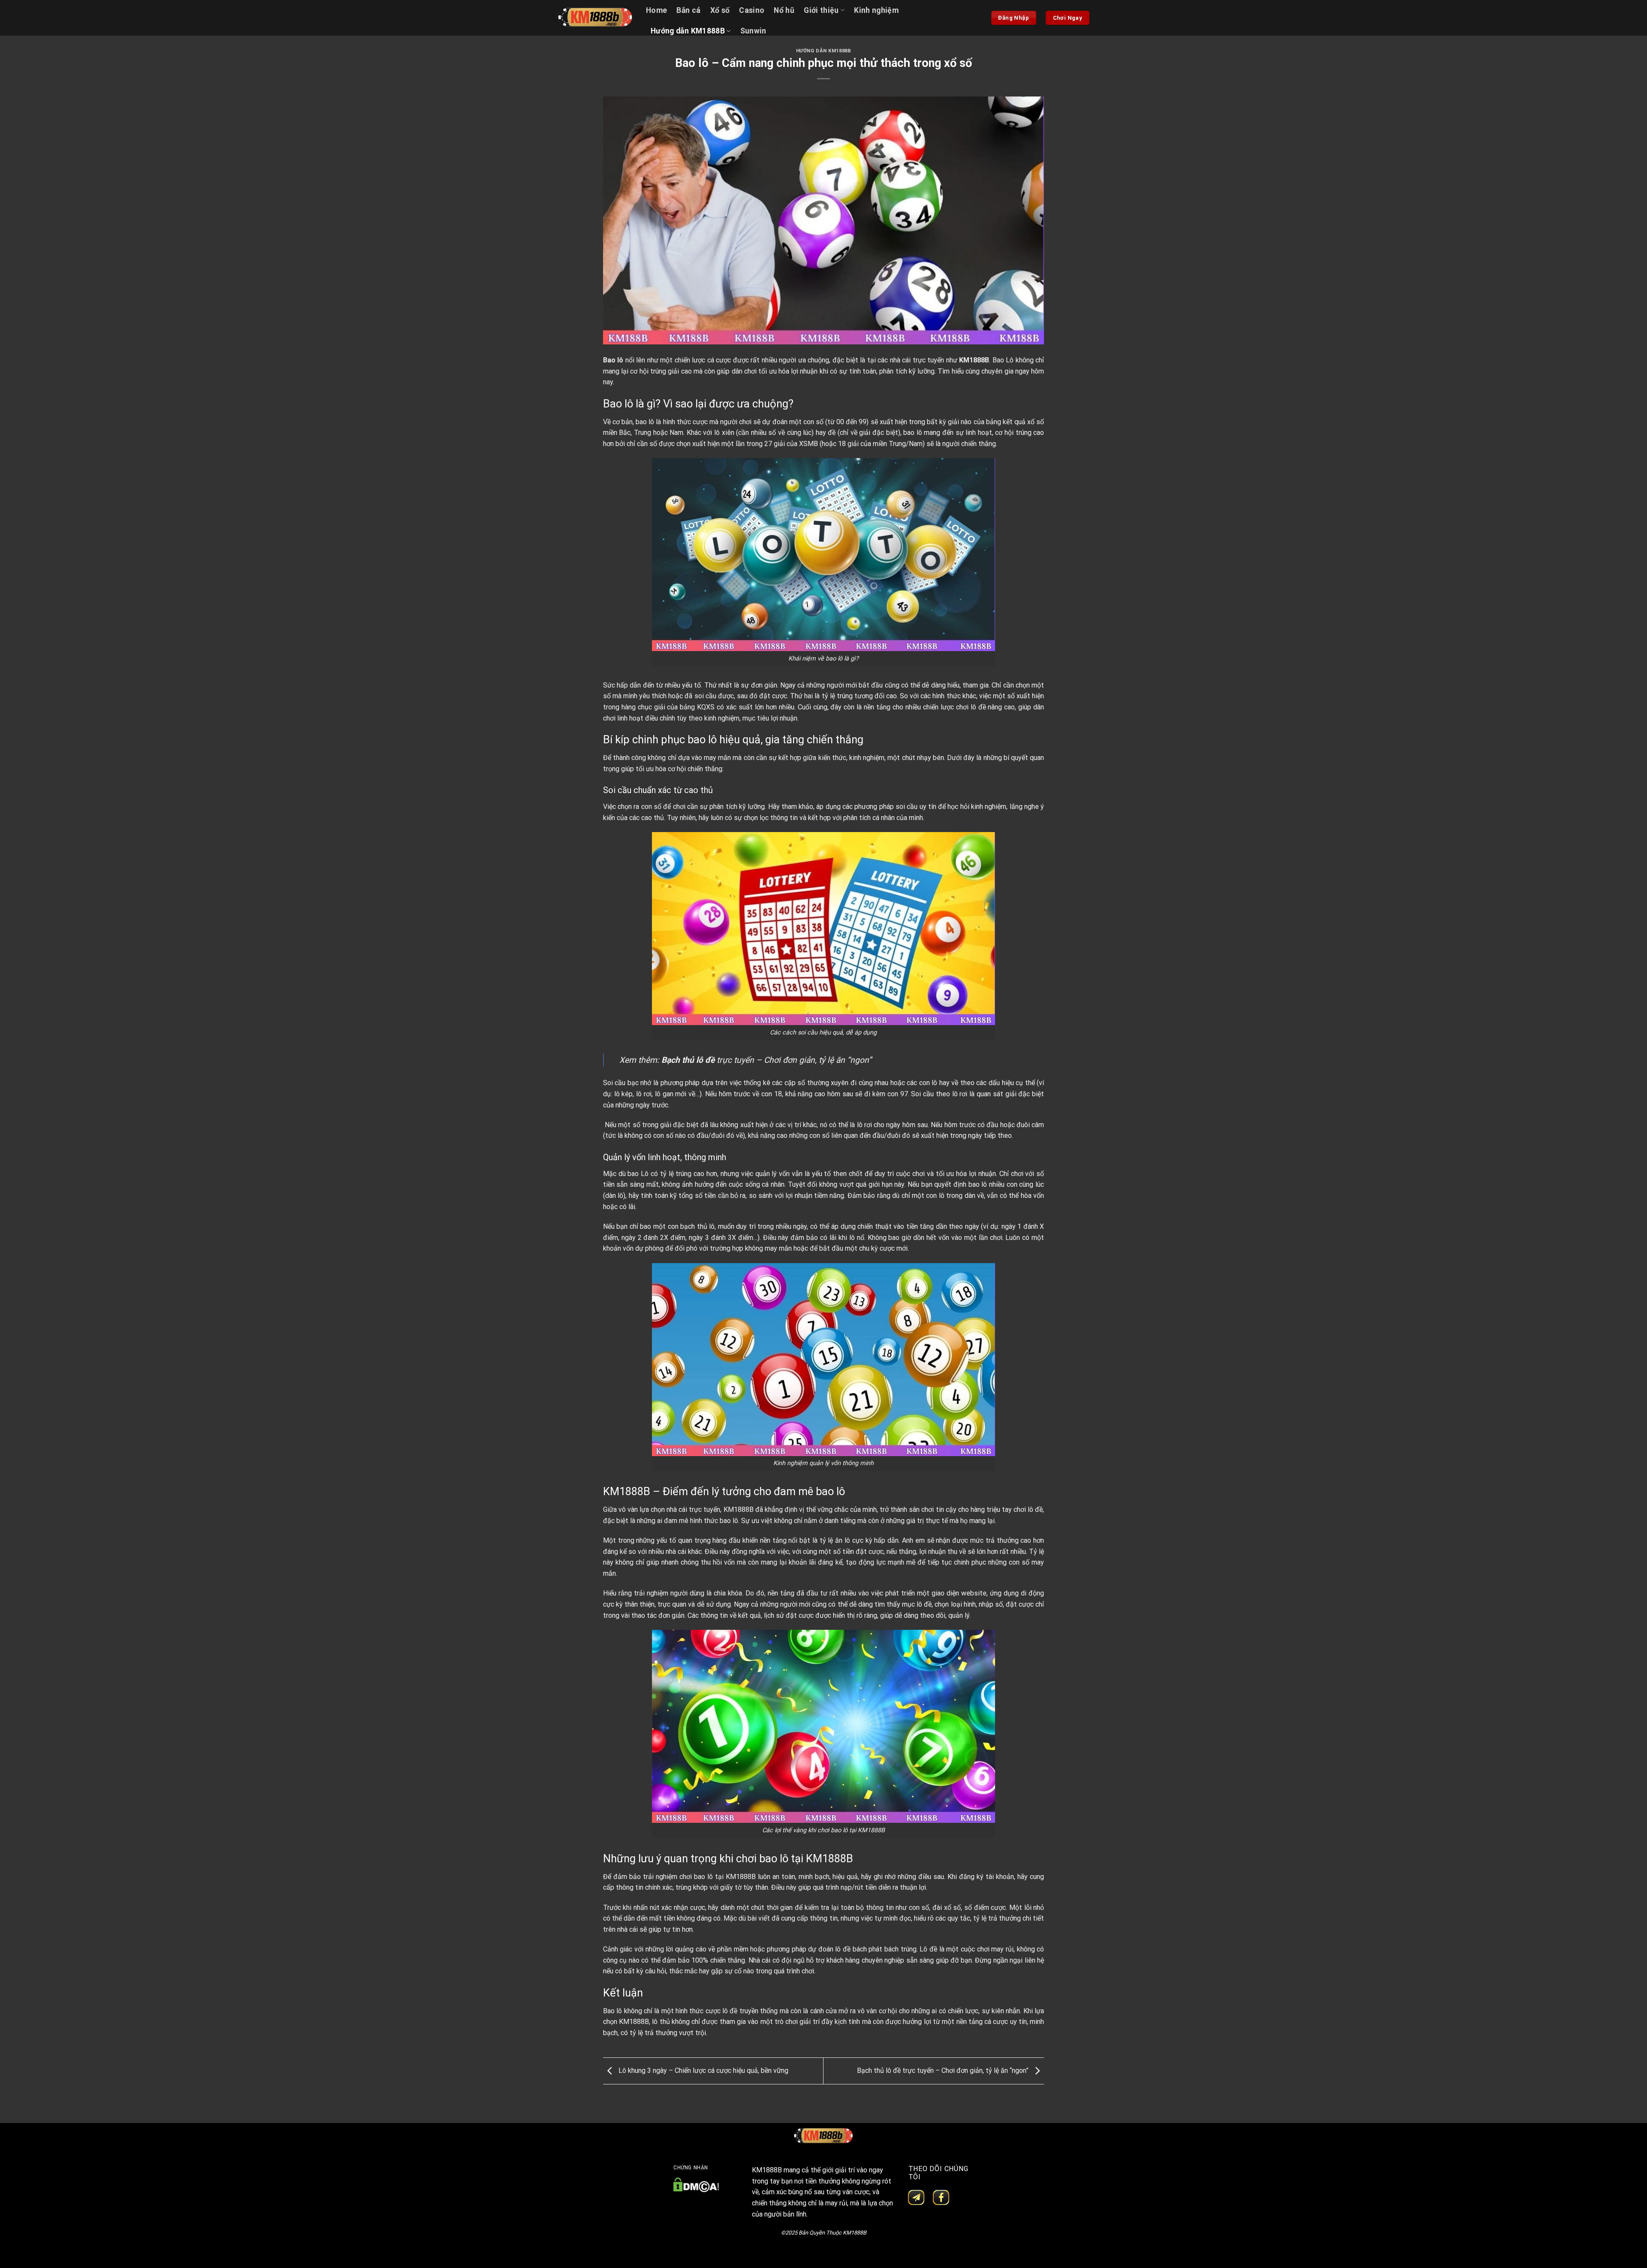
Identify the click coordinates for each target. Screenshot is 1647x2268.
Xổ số (720, 10)
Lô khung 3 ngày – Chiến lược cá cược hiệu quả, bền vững (703, 2070)
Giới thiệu (821, 10)
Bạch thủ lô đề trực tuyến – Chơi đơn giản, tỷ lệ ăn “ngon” (944, 2070)
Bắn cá (688, 10)
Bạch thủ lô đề (688, 1060)
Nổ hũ (784, 10)
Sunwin (753, 31)
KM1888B (974, 360)
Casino (752, 10)
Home (656, 10)
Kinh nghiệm (876, 10)
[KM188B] (595, 18)
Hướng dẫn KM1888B (688, 31)
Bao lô (613, 360)
